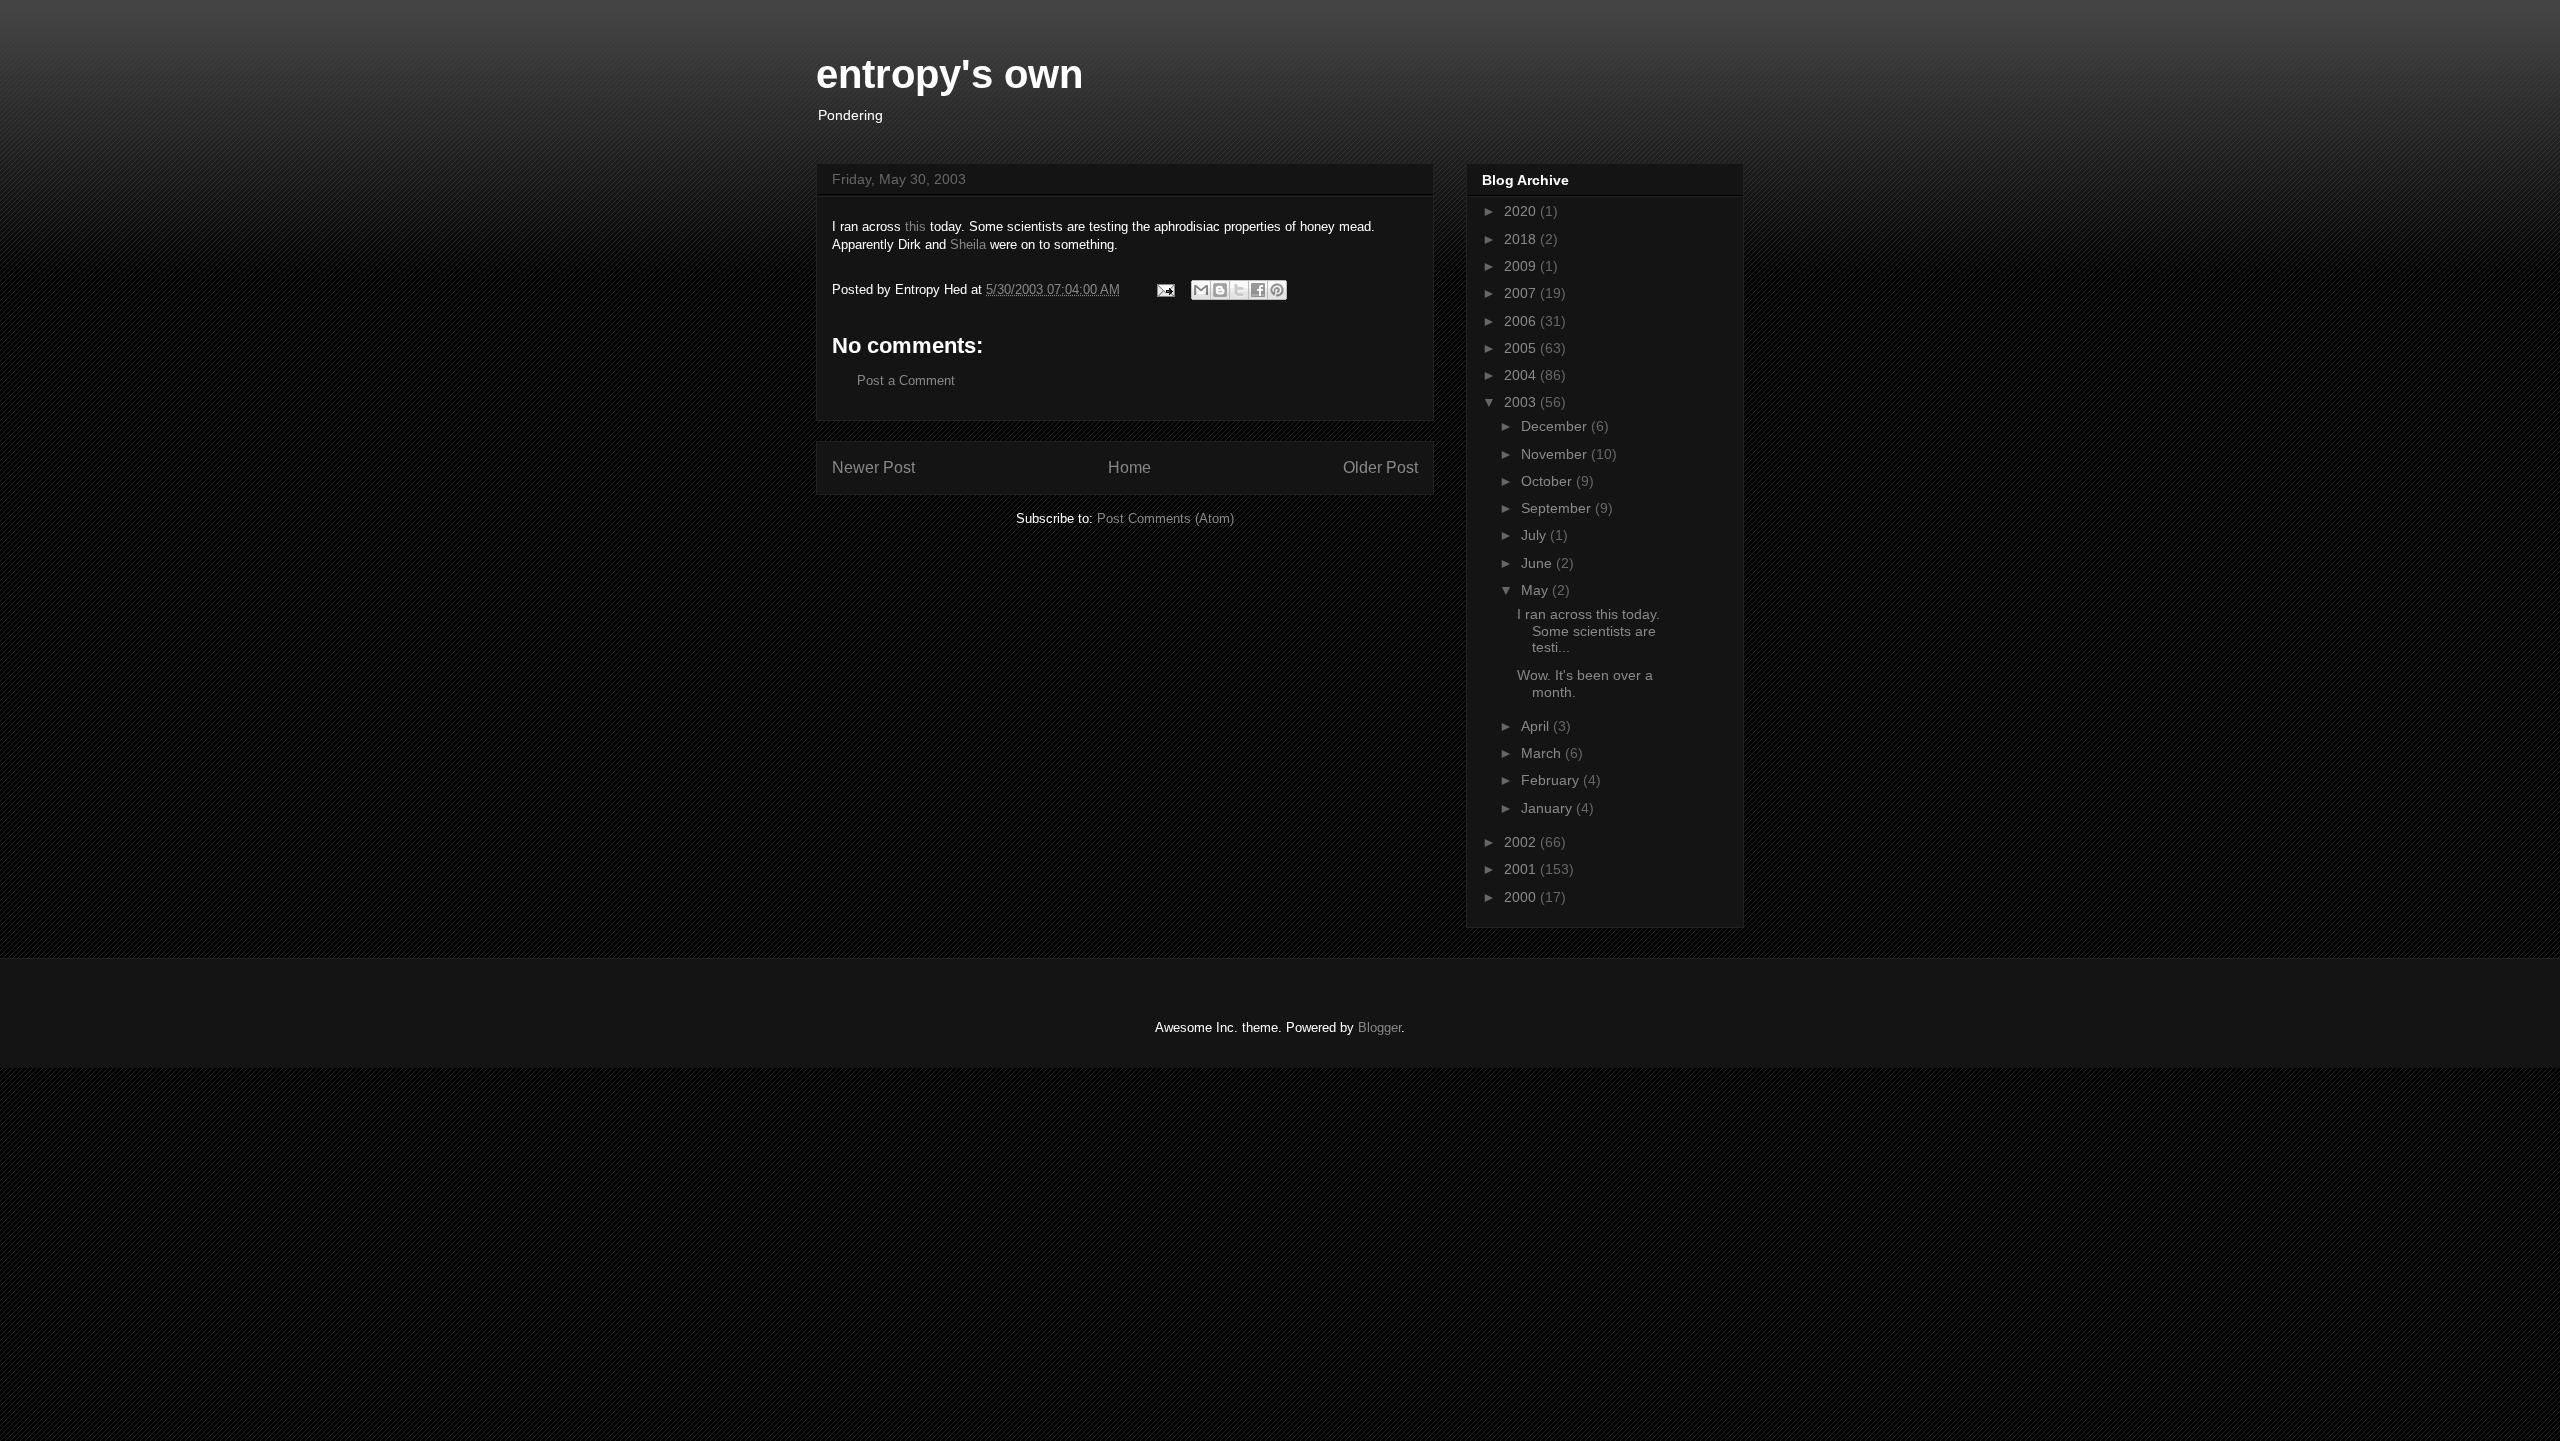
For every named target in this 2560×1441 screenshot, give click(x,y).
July (1535, 535)
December (1556, 426)
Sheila (968, 244)
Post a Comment (906, 380)
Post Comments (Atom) (1165, 518)
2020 (1522, 211)
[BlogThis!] (1220, 290)
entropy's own (949, 74)
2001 (1522, 869)
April (1537, 726)
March (1543, 753)
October (1548, 481)
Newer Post (873, 467)
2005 (1522, 348)
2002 (1522, 842)
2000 (1522, 897)
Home (1129, 467)
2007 (1522, 293)
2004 (1522, 375)
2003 (1522, 402)
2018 (1522, 239)
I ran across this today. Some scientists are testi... (1588, 631)
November (1556, 454)
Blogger (1379, 1027)
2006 (1522, 321)
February (1552, 780)
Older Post (1380, 467)
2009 (1522, 266)
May (1536, 590)
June (1538, 563)
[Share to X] (1239, 290)
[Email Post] (1164, 289)
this (915, 226)
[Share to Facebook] (1258, 290)
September (1558, 508)
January (1548, 808)
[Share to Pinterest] (1277, 290)
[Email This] (1201, 290)
